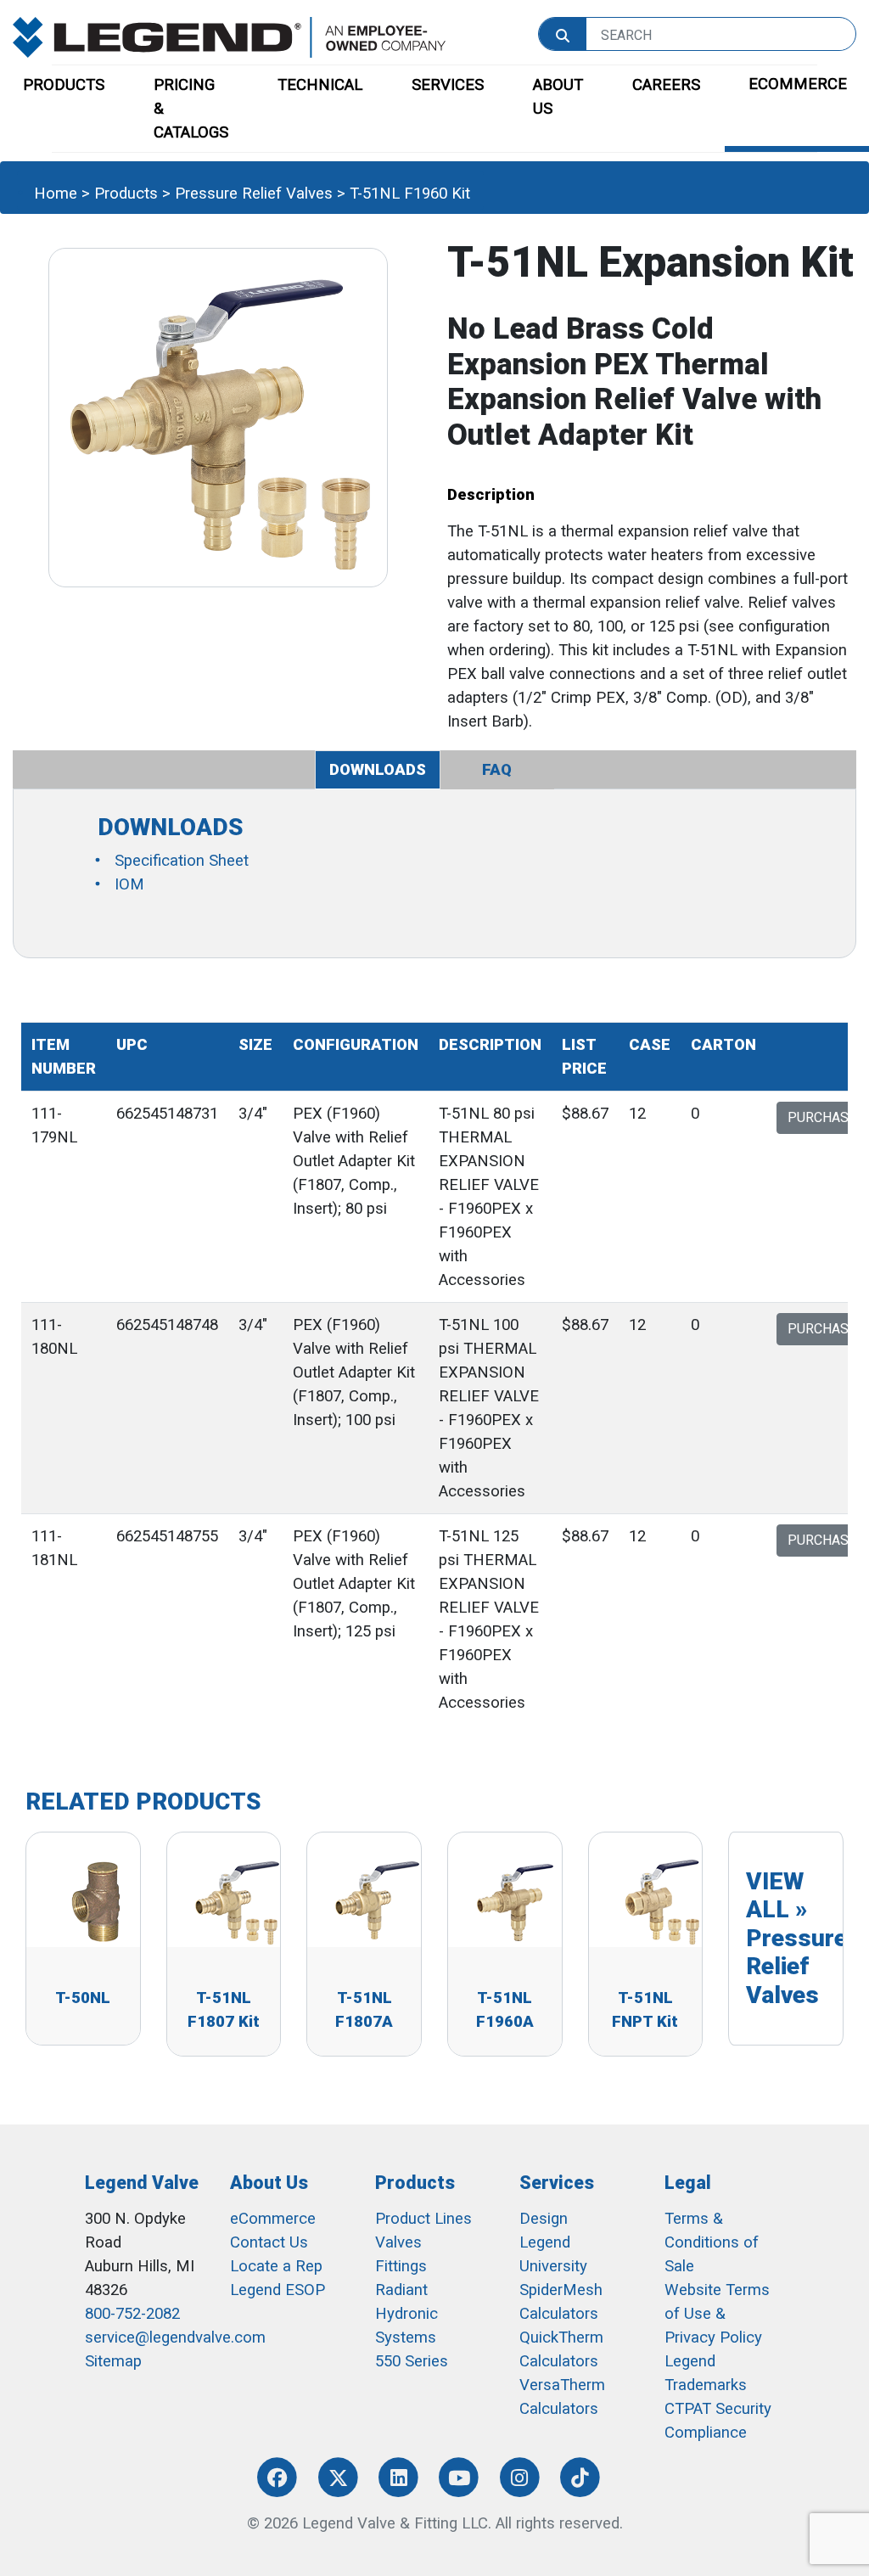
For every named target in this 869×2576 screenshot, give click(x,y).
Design (544, 2219)
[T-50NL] (96, 1900)
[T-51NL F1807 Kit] (237, 1900)
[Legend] (229, 36)
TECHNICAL (320, 85)
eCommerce (273, 2219)
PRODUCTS (64, 85)
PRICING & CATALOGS (191, 109)
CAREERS (666, 85)
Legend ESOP (278, 2290)
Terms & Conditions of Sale (712, 2242)
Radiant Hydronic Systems (406, 2314)
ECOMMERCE (798, 84)
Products (126, 194)
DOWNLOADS (378, 770)
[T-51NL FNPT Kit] (659, 1900)
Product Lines (423, 2219)
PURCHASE (822, 1117)
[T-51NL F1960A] (518, 1900)
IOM (129, 884)
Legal (688, 2183)
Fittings (401, 2266)
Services (557, 2183)
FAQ (497, 770)
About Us (269, 2183)
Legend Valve (142, 2183)
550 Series (412, 2361)
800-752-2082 (132, 2314)
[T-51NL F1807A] (377, 1900)
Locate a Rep (276, 2266)
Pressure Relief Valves (254, 194)
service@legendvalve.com (175, 2337)
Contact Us (269, 2242)
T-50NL (83, 1998)
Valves (398, 2242)
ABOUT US (558, 97)
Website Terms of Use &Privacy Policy (717, 2314)
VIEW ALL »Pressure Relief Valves (796, 1938)
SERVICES (448, 85)
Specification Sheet (182, 861)
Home (56, 194)
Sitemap (113, 2361)
